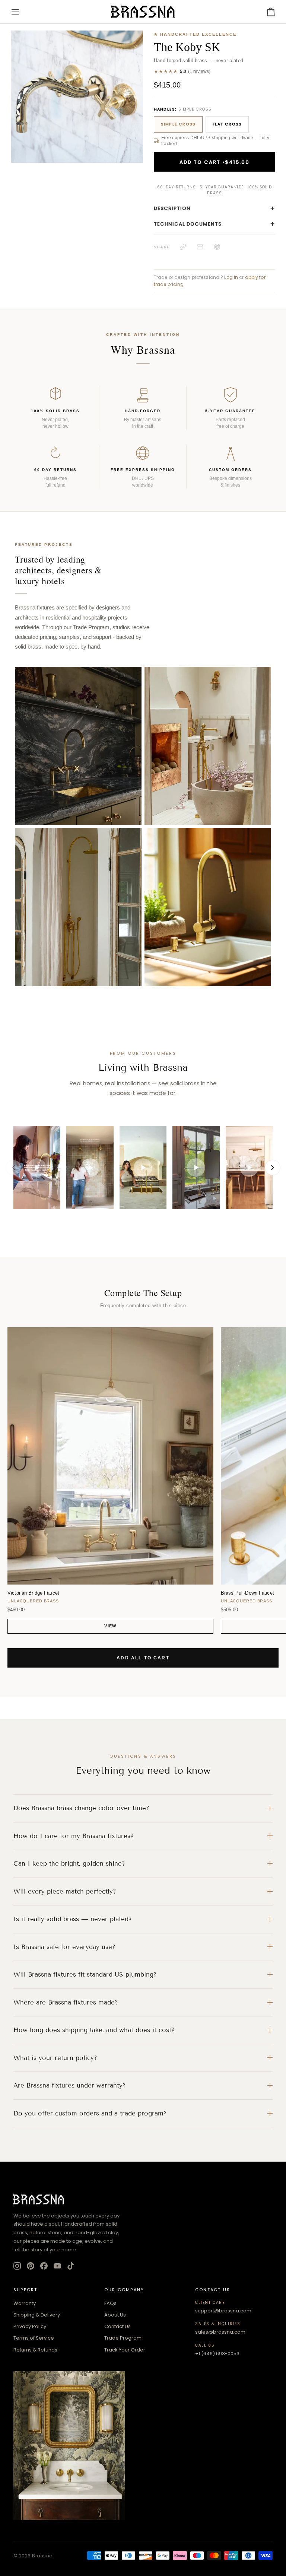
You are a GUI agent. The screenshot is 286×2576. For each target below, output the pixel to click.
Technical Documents (214, 224)
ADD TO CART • (214, 162)
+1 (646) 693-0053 (217, 2354)
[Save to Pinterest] (217, 247)
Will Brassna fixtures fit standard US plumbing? (85, 1975)
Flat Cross (227, 124)
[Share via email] (200, 247)
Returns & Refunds (35, 2350)
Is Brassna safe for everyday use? (64, 1947)
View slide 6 (62, 167)
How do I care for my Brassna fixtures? (74, 1836)
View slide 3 (36, 167)
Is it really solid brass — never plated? (73, 1919)
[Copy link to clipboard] (183, 247)
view (110, 1626)
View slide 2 (28, 167)
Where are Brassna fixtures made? (66, 2002)
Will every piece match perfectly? (65, 1892)
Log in (231, 277)
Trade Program (123, 2338)
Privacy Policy (30, 2326)
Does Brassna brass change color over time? (81, 1808)
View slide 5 (53, 167)
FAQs (110, 2303)
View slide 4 (45, 167)
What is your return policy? (55, 2058)
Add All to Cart (143, 1658)
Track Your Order (125, 2350)
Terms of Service (34, 2338)
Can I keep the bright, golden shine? (69, 1864)
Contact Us (117, 2326)
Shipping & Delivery (37, 2315)
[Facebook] (44, 2266)
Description (214, 208)
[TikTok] (71, 2266)
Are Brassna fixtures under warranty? (70, 2085)
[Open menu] (22, 12)
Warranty (25, 2303)
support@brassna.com (223, 2311)
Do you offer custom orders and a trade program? (90, 2113)
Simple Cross (178, 124)
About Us (115, 2315)
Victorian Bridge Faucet (33, 1593)
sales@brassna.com (220, 2332)
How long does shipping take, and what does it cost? (94, 2030)
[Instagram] (17, 2266)
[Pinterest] (31, 2266)
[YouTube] (57, 2266)
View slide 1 (19, 167)
